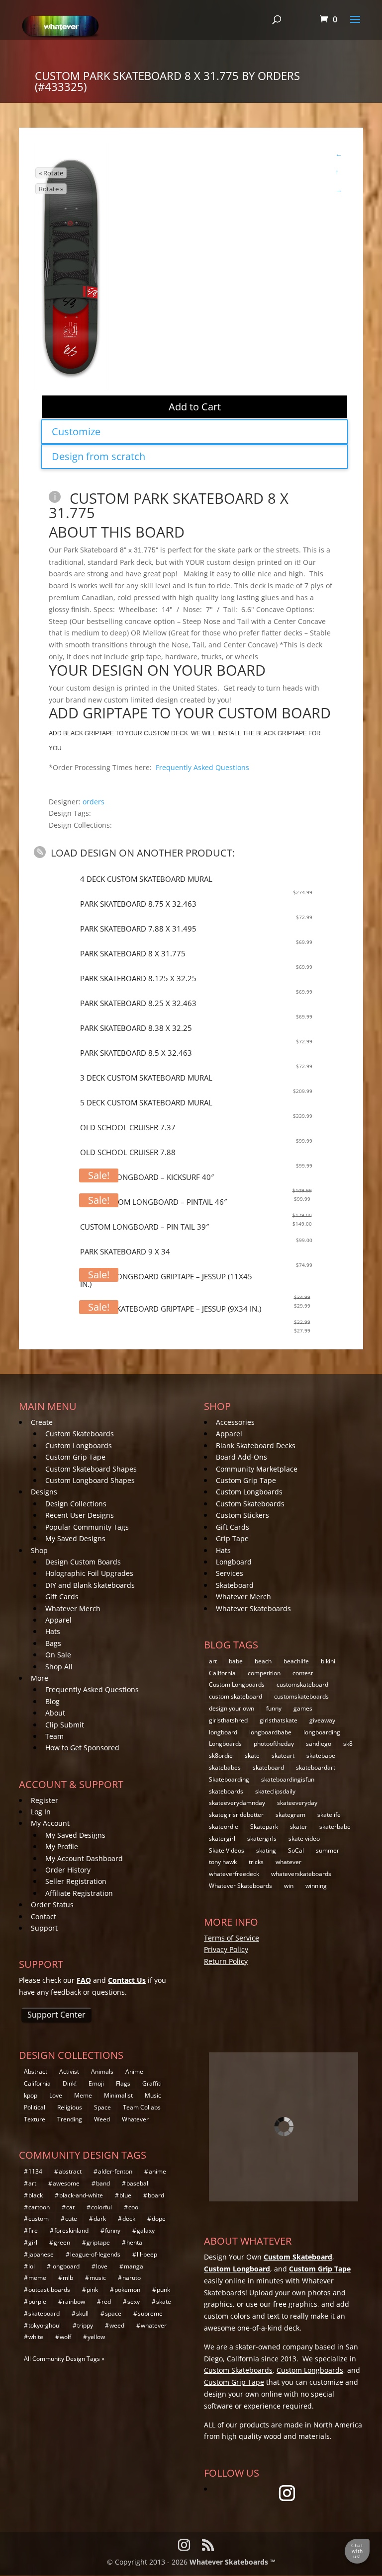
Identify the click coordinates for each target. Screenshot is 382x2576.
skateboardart (316, 1767)
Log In (41, 1812)
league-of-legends (95, 2254)
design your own (232, 1708)
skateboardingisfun (288, 1779)
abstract (70, 2171)
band (103, 2183)
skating (266, 1850)
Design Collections (76, 1504)
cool (134, 2207)
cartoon (39, 2207)
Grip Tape (232, 1538)
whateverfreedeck (234, 1874)
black (36, 2195)
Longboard (234, 1562)
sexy (134, 2302)
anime (157, 2171)
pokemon (127, 2290)
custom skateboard (236, 1696)
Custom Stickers (242, 1515)
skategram (290, 1815)
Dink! (70, 2083)
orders (94, 801)
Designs (44, 1492)
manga (134, 2266)
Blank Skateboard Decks (256, 1445)
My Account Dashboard (84, 1858)
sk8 (348, 1744)
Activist (69, 2071)
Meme (83, 2095)
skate (252, 1756)
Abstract (36, 2071)
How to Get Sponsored (82, 1748)
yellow (96, 2337)
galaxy (146, 2230)
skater (299, 1827)
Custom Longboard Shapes (90, 1480)
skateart (283, 1756)
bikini (328, 1661)
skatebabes (225, 1767)
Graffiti (152, 2083)
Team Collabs (142, 2107)
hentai (135, 2242)
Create (42, 1422)
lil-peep (147, 2254)
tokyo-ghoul (45, 2325)
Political (35, 2107)
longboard (223, 1732)
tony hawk (223, 1862)
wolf (65, 2337)
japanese (41, 2254)
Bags (53, 1643)
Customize (76, 431)
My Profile (62, 1846)
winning (316, 1886)
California (222, 1673)
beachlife (296, 1661)
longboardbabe (270, 1732)
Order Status (52, 1905)
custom (39, 2219)
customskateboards (301, 1696)
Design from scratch (98, 456)
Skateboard (235, 1585)
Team (54, 1736)
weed (117, 2325)
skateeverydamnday (237, 1803)
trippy (85, 2325)
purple (37, 2302)
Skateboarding (229, 1779)
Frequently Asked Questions (202, 767)
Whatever (135, 2119)
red (106, 2302)
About (55, 1713)
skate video (304, 1838)
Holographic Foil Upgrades (89, 1573)
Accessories (235, 1422)
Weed (102, 2119)
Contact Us (127, 1980)
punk (163, 2290)
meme (37, 2278)
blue (125, 2195)
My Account (50, 1823)
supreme (150, 2313)
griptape (98, 2242)
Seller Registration (76, 1881)
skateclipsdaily (275, 1791)
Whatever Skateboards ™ (233, 2562)
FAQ (84, 1980)
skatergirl (222, 1838)
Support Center (56, 2015)
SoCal (296, 1850)
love (102, 2266)
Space (102, 2107)
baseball (138, 2183)
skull (82, 2313)
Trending (70, 2119)
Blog (52, 1701)
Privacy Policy (226, 1949)
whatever (288, 1862)
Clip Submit (65, 1725)
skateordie (224, 1827)
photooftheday (274, 1744)
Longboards (225, 1744)
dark (100, 2219)
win (289, 1886)
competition (264, 1673)
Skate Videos (227, 1850)
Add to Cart (195, 407)
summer (328, 1850)
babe (236, 1661)
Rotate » (51, 189)
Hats (53, 1631)
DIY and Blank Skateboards (90, 1585)
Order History (68, 1870)
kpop (31, 2095)
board (156, 2195)
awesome (66, 2183)
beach (263, 1661)
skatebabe (321, 1756)
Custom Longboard (237, 2269)
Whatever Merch (73, 1608)
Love (56, 2095)
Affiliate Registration (79, 1893)
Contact (44, 1916)
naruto (132, 2278)
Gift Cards (62, 1597)
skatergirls (262, 1838)
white (36, 2337)
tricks (256, 1862)
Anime (134, 2071)
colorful (101, 2207)
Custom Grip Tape (75, 1457)
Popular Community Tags (87, 1527)
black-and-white (81, 2195)
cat (70, 2207)
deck (129, 2219)
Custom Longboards (79, 1445)
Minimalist (118, 2095)
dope (159, 2219)
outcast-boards (49, 2290)
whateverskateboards (301, 1874)
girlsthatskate (279, 1720)
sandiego (319, 1744)
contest (303, 1673)
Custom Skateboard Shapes (91, 1469)
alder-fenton (115, 2171)
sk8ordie (221, 1756)
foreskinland (71, 2230)
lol (32, 2266)
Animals (102, 2071)
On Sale (58, 1655)
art (213, 1661)
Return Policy (226, 1961)
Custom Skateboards (80, 1434)
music (98, 2278)
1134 (35, 2171)
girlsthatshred (228, 1720)
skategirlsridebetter (236, 1815)
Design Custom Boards (83, 1562)
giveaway (322, 1720)
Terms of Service (232, 1938)
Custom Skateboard (298, 2257)
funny (274, 1708)
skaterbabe (335, 1827)
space (113, 2313)
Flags (123, 2083)
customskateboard (302, 1684)
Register (45, 1800)
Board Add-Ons (241, 1457)
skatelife (329, 1815)
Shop (39, 1550)
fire (33, 2230)
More (40, 1678)
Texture (35, 2119)
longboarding (322, 1732)
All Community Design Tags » (64, 2359)
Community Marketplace (257, 1469)
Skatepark (264, 1827)
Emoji (96, 2083)
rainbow (74, 2302)
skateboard (268, 1767)
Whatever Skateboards (253, 1608)
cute (71, 2219)
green (62, 2242)
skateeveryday (297, 1803)
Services (230, 1573)
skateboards (226, 1791)
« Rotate (51, 173)
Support (44, 1928)
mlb (68, 2278)
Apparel (58, 1620)
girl (33, 2242)
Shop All (59, 1667)
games (303, 1708)
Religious (70, 2107)
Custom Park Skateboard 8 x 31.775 (169, 505)
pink (92, 2290)
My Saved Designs (75, 1538)
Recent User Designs (80, 1515)
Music (153, 2095)
